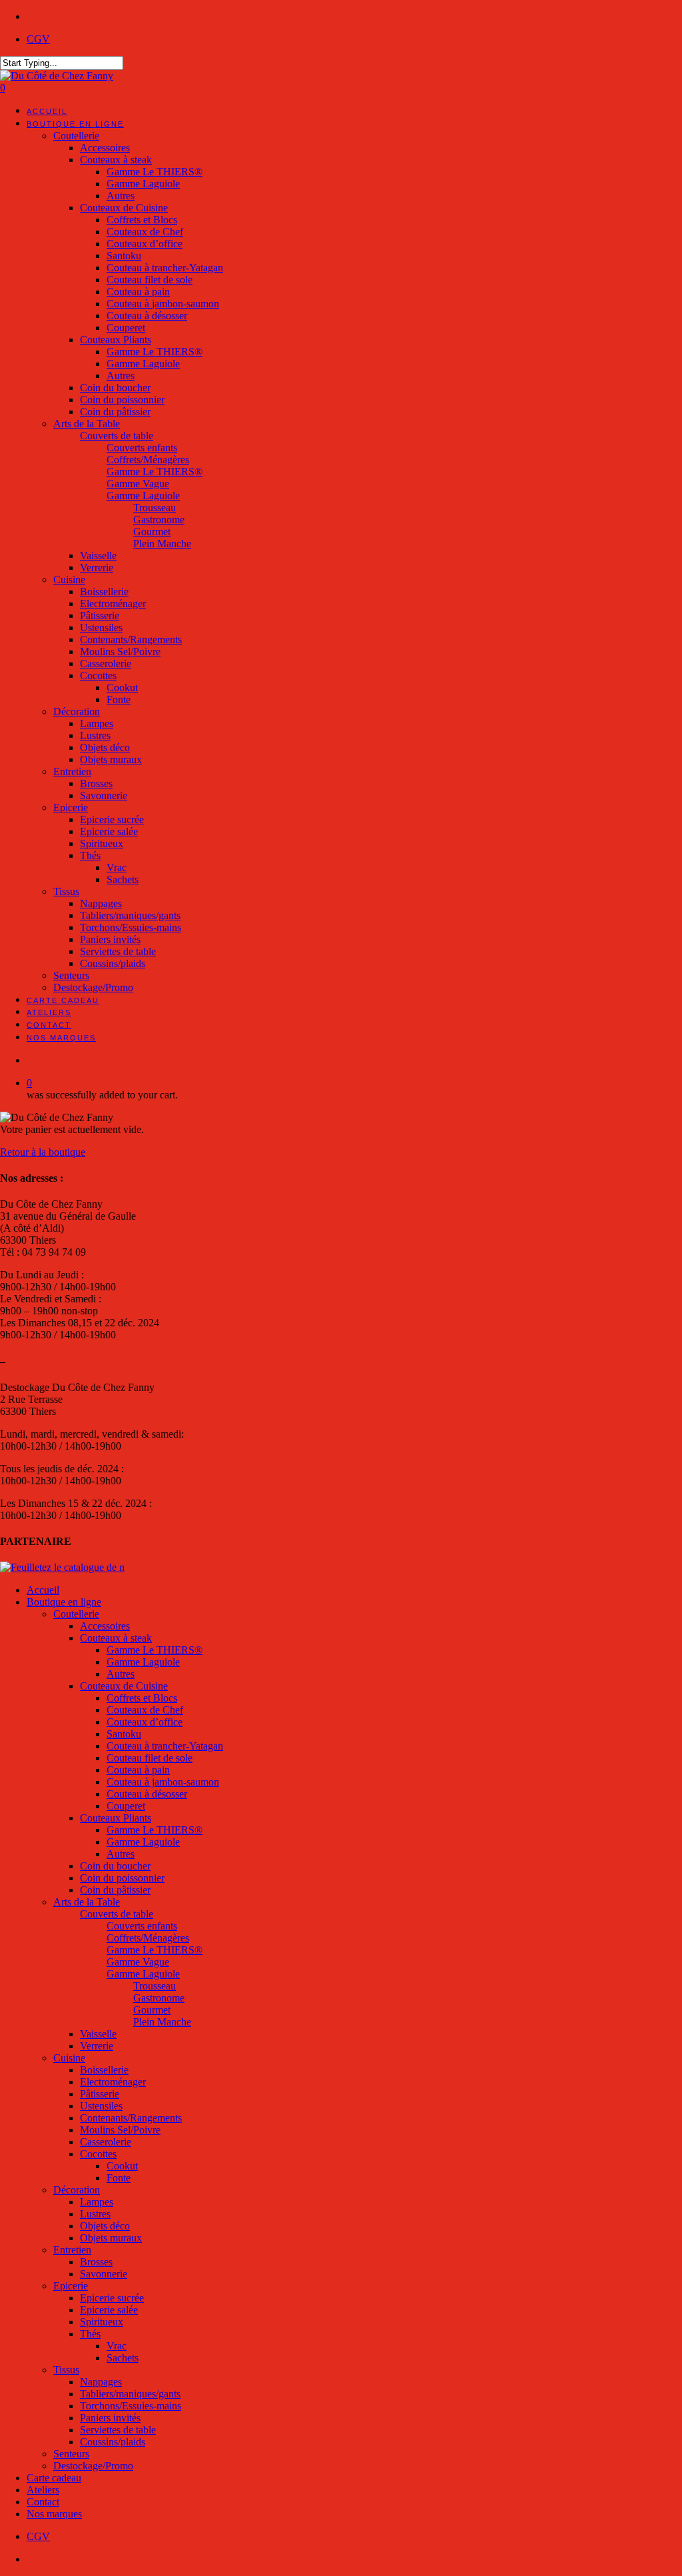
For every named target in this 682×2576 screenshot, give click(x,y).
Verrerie (97, 2046)
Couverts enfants (142, 1926)
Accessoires (105, 1626)
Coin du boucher (115, 1866)
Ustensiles (101, 2106)
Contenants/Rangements (131, 2118)
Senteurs (71, 2454)
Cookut (122, 2166)
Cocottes (98, 2154)
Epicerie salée (109, 2310)
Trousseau (155, 1986)
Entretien (72, 2250)
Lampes (97, 2202)
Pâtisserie (100, 2094)
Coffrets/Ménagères (148, 1938)
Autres (121, 1674)
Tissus (66, 2370)
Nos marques (54, 2514)
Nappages (101, 2382)
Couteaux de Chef (145, 1710)
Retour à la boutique (43, 1152)
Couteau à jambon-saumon (163, 1782)
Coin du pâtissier (115, 1890)
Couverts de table (117, 1914)
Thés (90, 2334)
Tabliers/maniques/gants (130, 2394)
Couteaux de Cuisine (124, 1686)
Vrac (117, 2346)
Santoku (124, 1734)
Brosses (96, 2262)
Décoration (77, 2190)
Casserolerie (106, 2142)
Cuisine (69, 2058)
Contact (43, 2502)
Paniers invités (110, 2418)
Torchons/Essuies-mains (131, 2406)
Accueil (43, 1590)
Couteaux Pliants (116, 1818)
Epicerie (71, 2286)
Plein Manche (162, 2022)
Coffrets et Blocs (142, 1698)
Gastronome (159, 1998)
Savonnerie (104, 2274)
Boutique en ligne (64, 1602)
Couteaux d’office (145, 1722)
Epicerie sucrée (112, 2298)
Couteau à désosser (147, 1794)
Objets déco (105, 2226)
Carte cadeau (54, 2478)
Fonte (119, 2178)
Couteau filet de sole (150, 1758)
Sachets (123, 2358)
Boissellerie (104, 2070)
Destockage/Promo (93, 2466)
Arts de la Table (87, 1902)
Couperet (126, 1806)
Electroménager (113, 2082)
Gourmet (152, 2010)
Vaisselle (98, 2034)
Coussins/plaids (113, 2442)
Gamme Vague (138, 1962)
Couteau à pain (138, 1770)
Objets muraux (111, 2238)
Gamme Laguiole (143, 1662)
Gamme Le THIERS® (155, 1650)
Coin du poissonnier (122, 1878)
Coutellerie (76, 1614)
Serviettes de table (118, 2430)
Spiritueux (102, 2322)
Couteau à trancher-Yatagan (165, 1746)
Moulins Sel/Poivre (120, 2130)
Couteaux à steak (116, 1638)
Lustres (95, 2214)
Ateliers (43, 2490)
